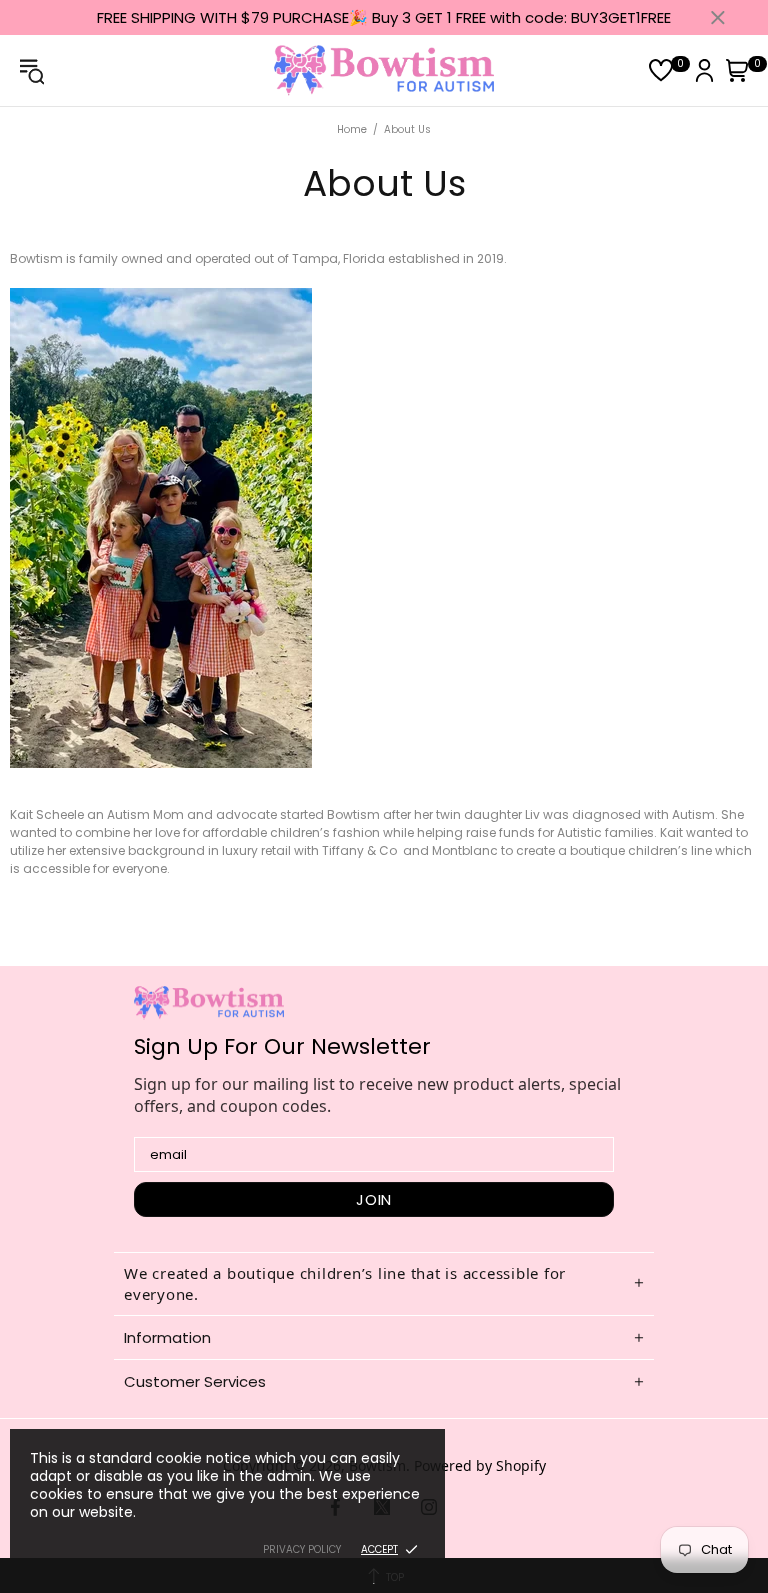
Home (352, 129)
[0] (661, 70)
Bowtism (384, 70)
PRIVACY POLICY (302, 1549)
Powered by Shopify (480, 1465)
